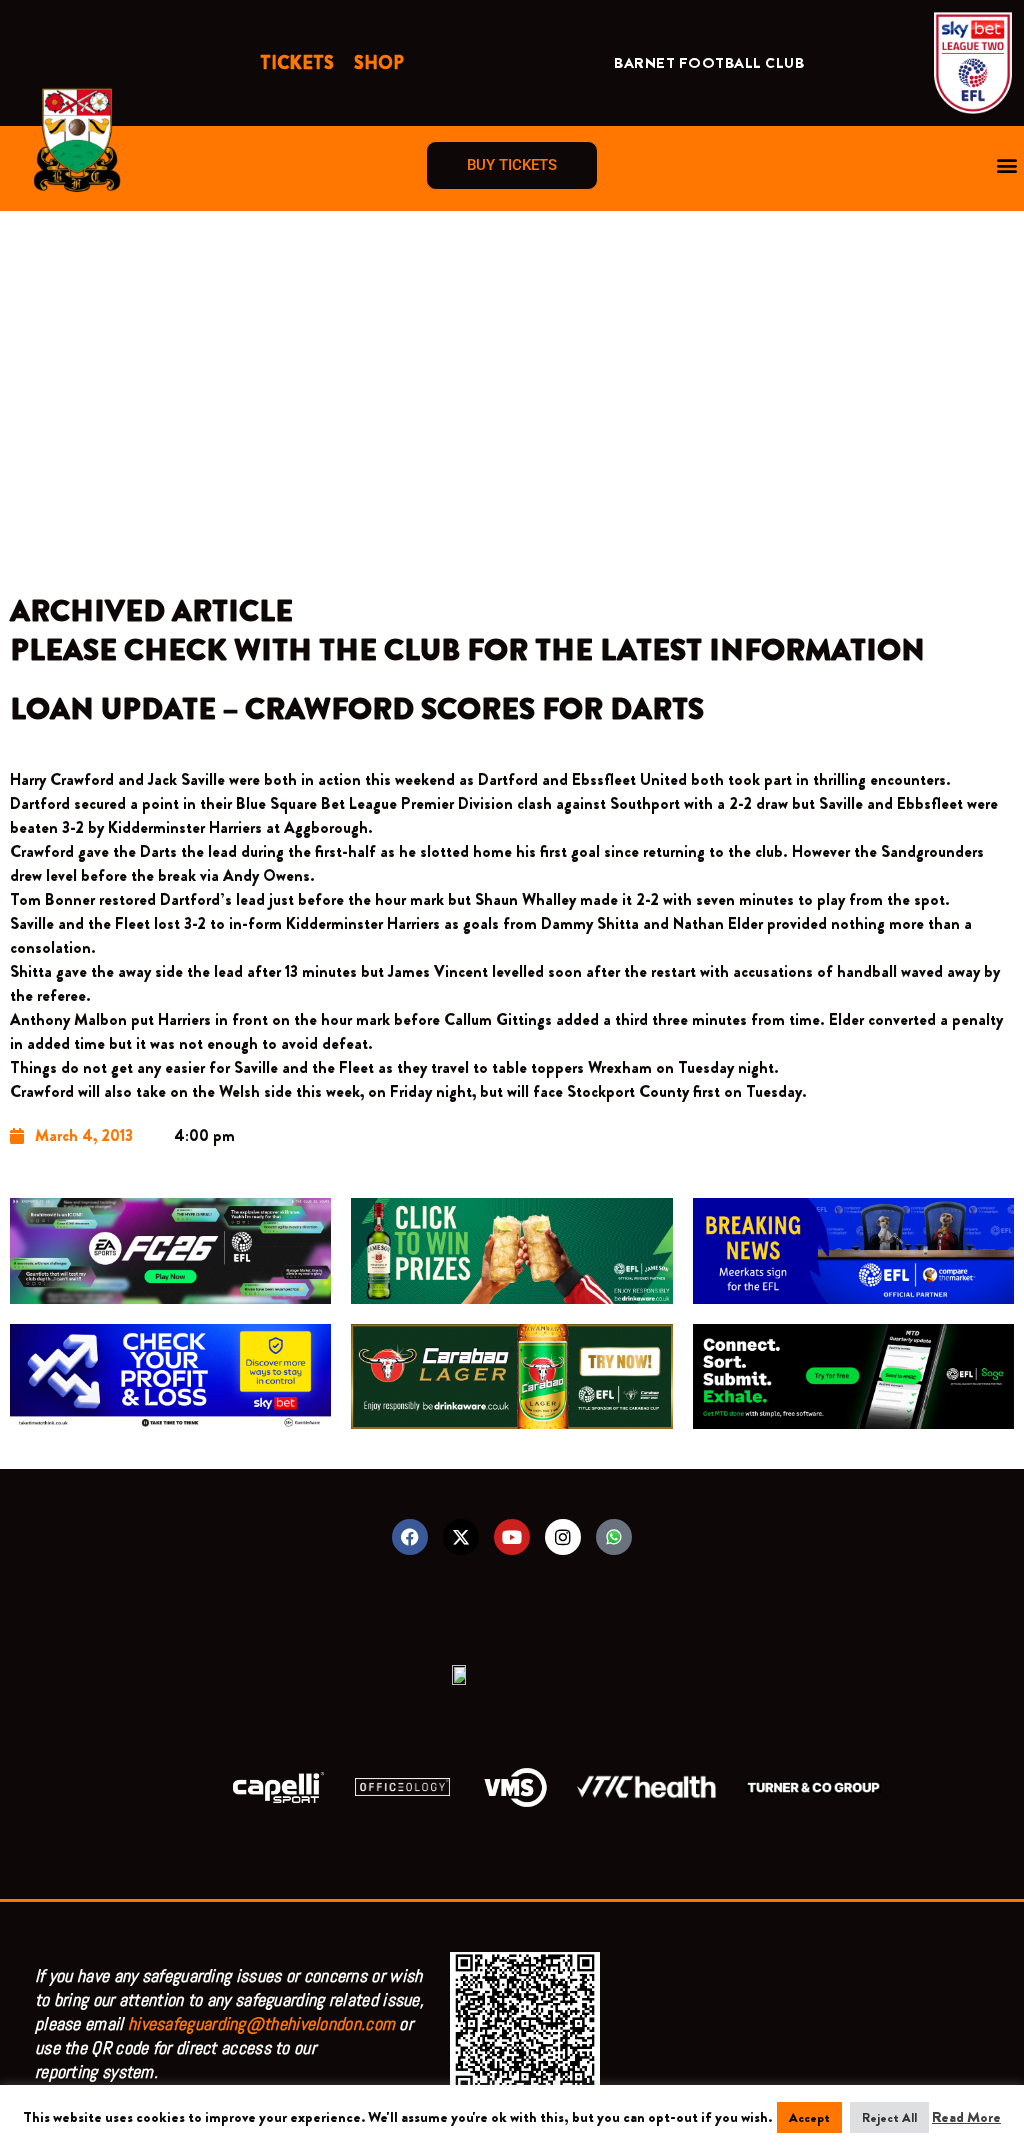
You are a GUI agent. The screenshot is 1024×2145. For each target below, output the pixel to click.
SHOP (379, 63)
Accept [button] (809, 2117)
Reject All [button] (889, 2117)
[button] (1007, 165)
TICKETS (297, 63)
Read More (966, 2117)
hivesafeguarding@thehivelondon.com (261, 2023)
